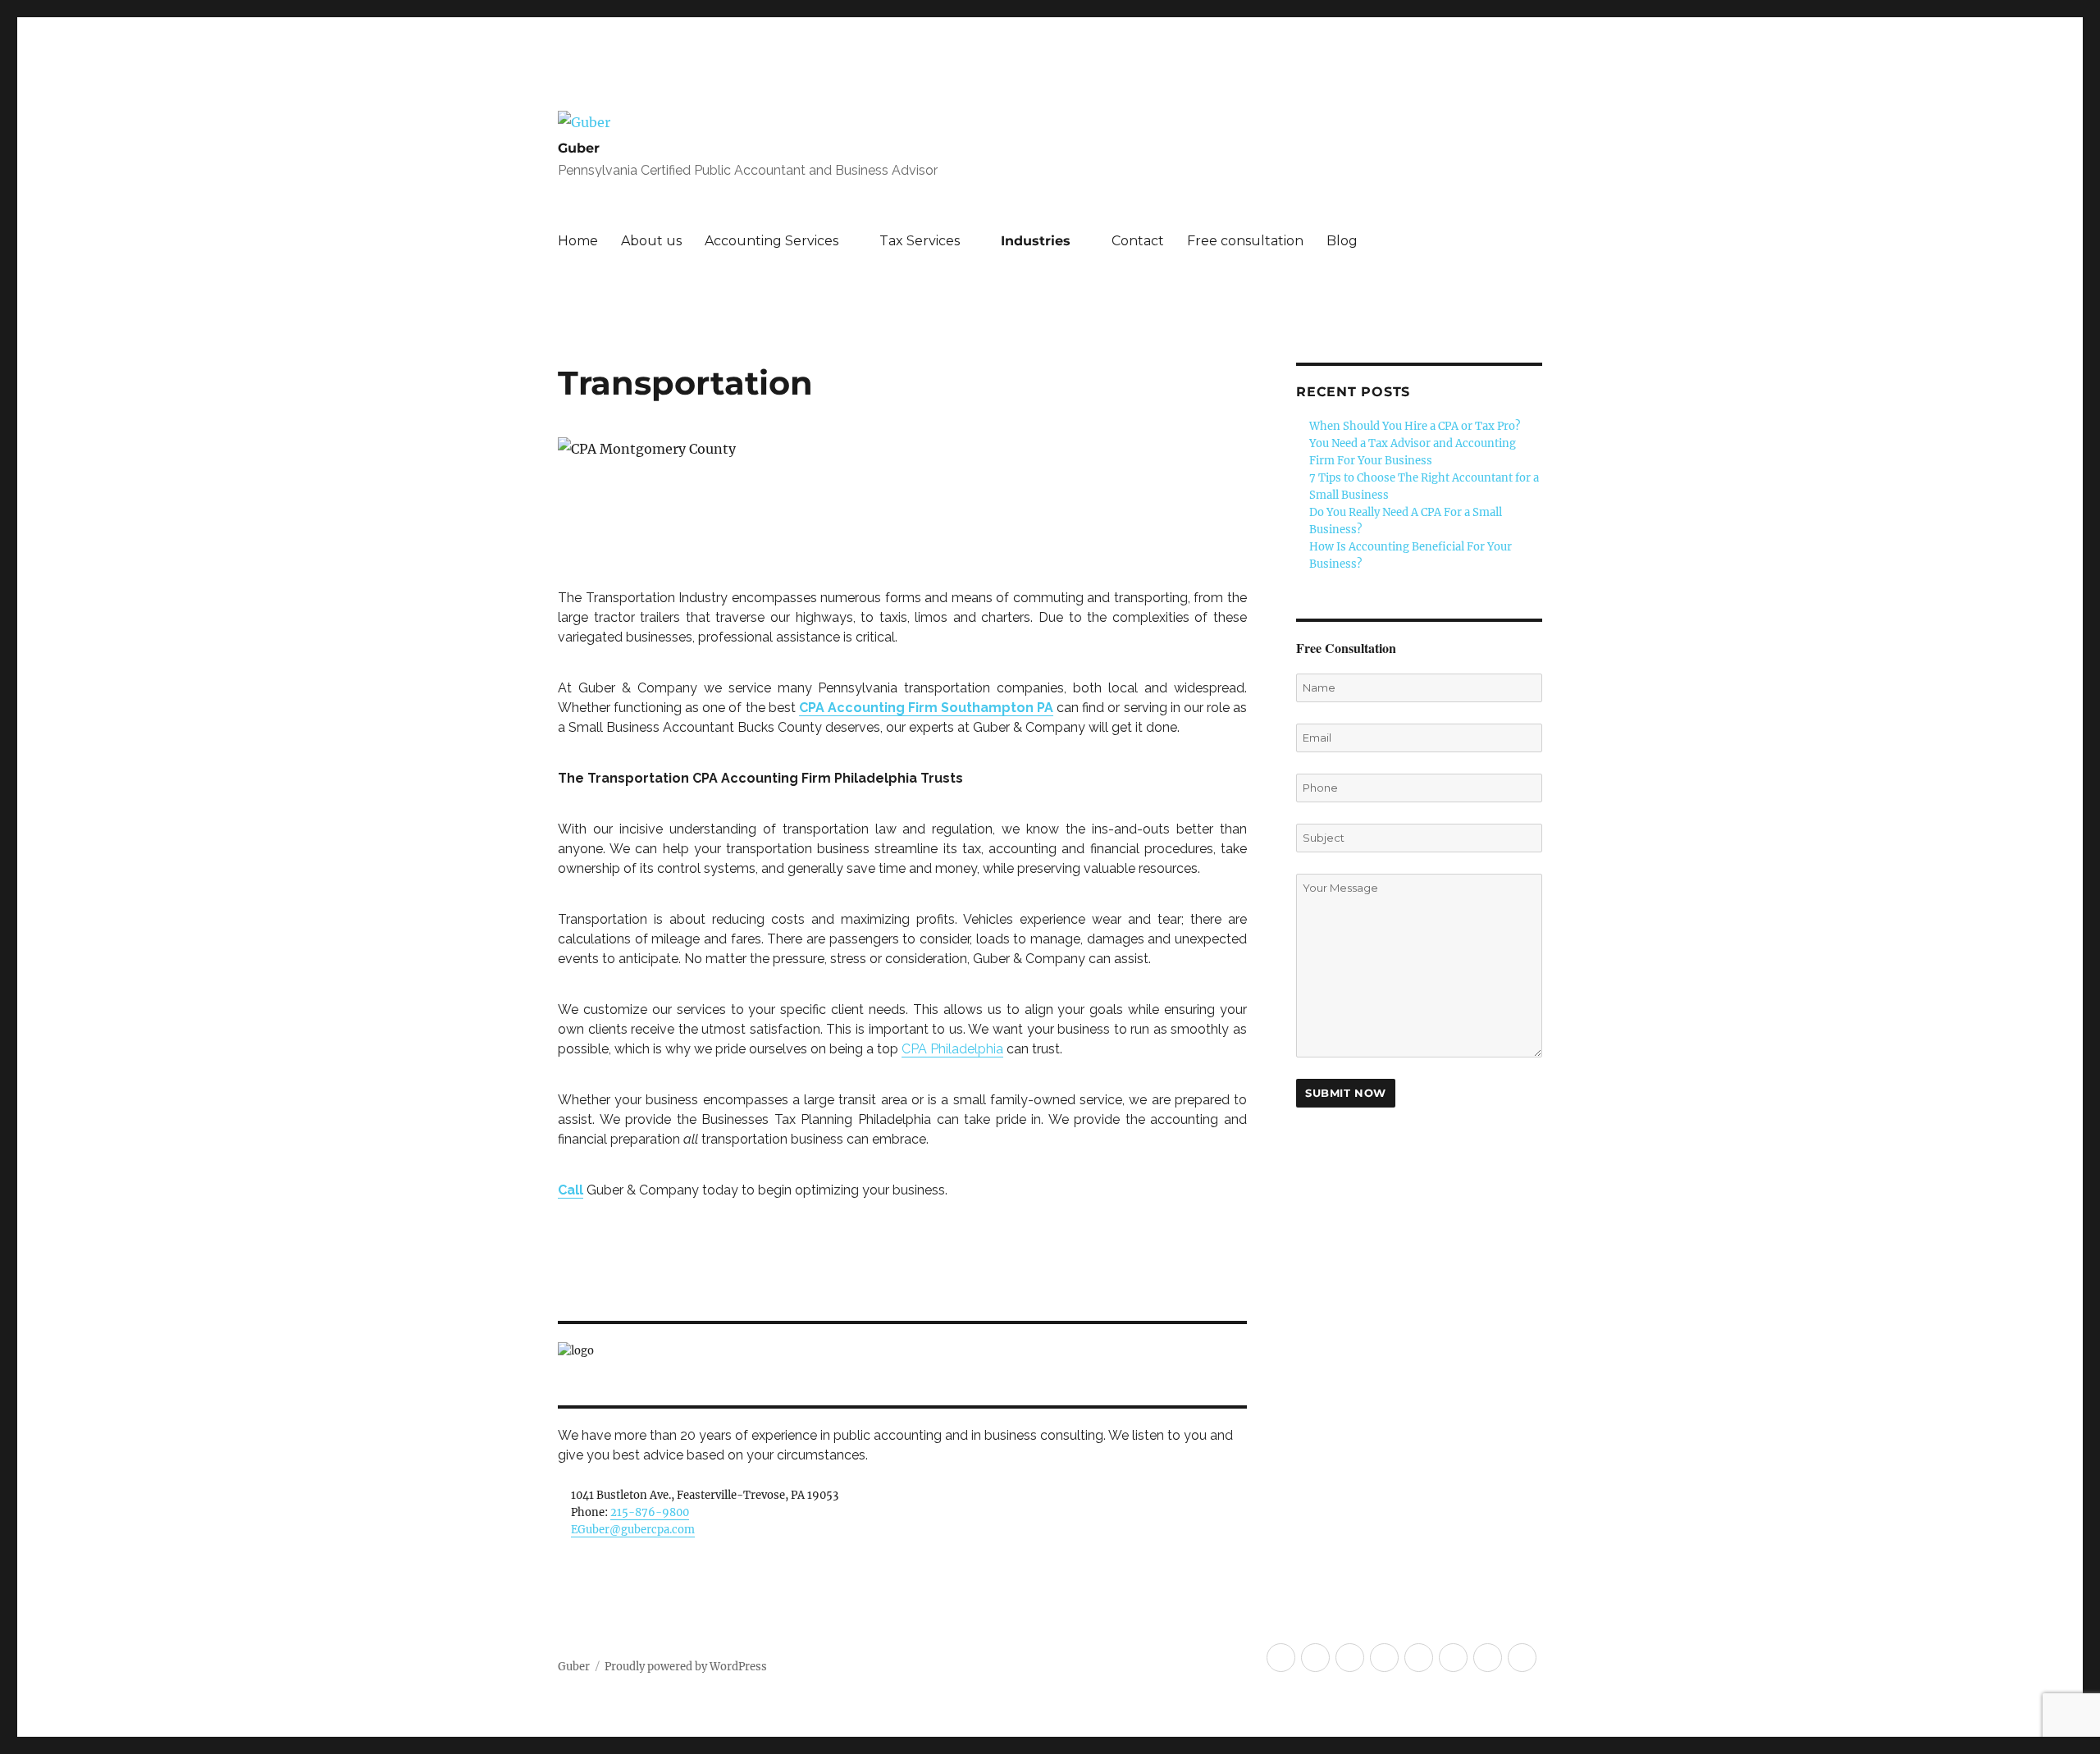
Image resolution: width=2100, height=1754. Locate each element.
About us (651, 241)
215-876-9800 (650, 1512)
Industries (1036, 241)
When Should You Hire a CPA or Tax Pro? (1415, 426)
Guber (579, 148)
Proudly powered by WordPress (686, 1667)
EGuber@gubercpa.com (633, 1530)
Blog (1342, 241)
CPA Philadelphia (952, 1049)
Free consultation (1245, 241)
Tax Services (920, 241)
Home (578, 241)
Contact (1138, 241)
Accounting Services (772, 241)
